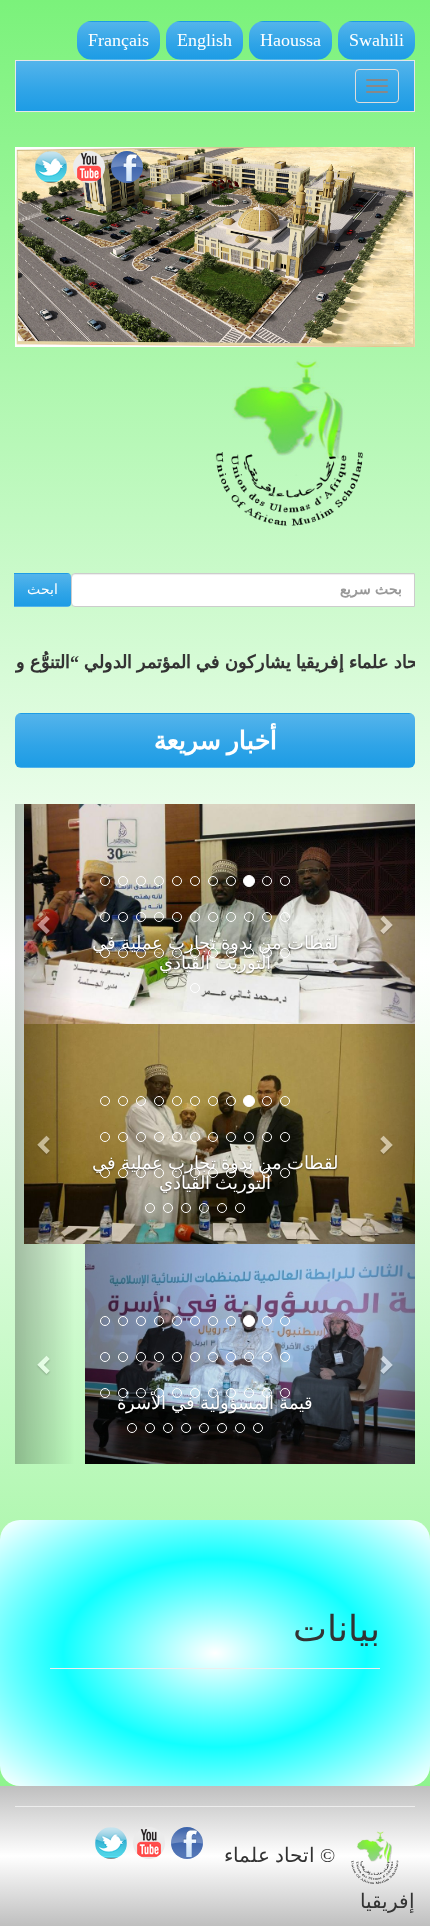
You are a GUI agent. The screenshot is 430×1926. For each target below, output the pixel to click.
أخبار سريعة (215, 740)
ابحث (42, 589)
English (204, 40)
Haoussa (290, 40)
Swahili (376, 40)
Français (118, 40)
